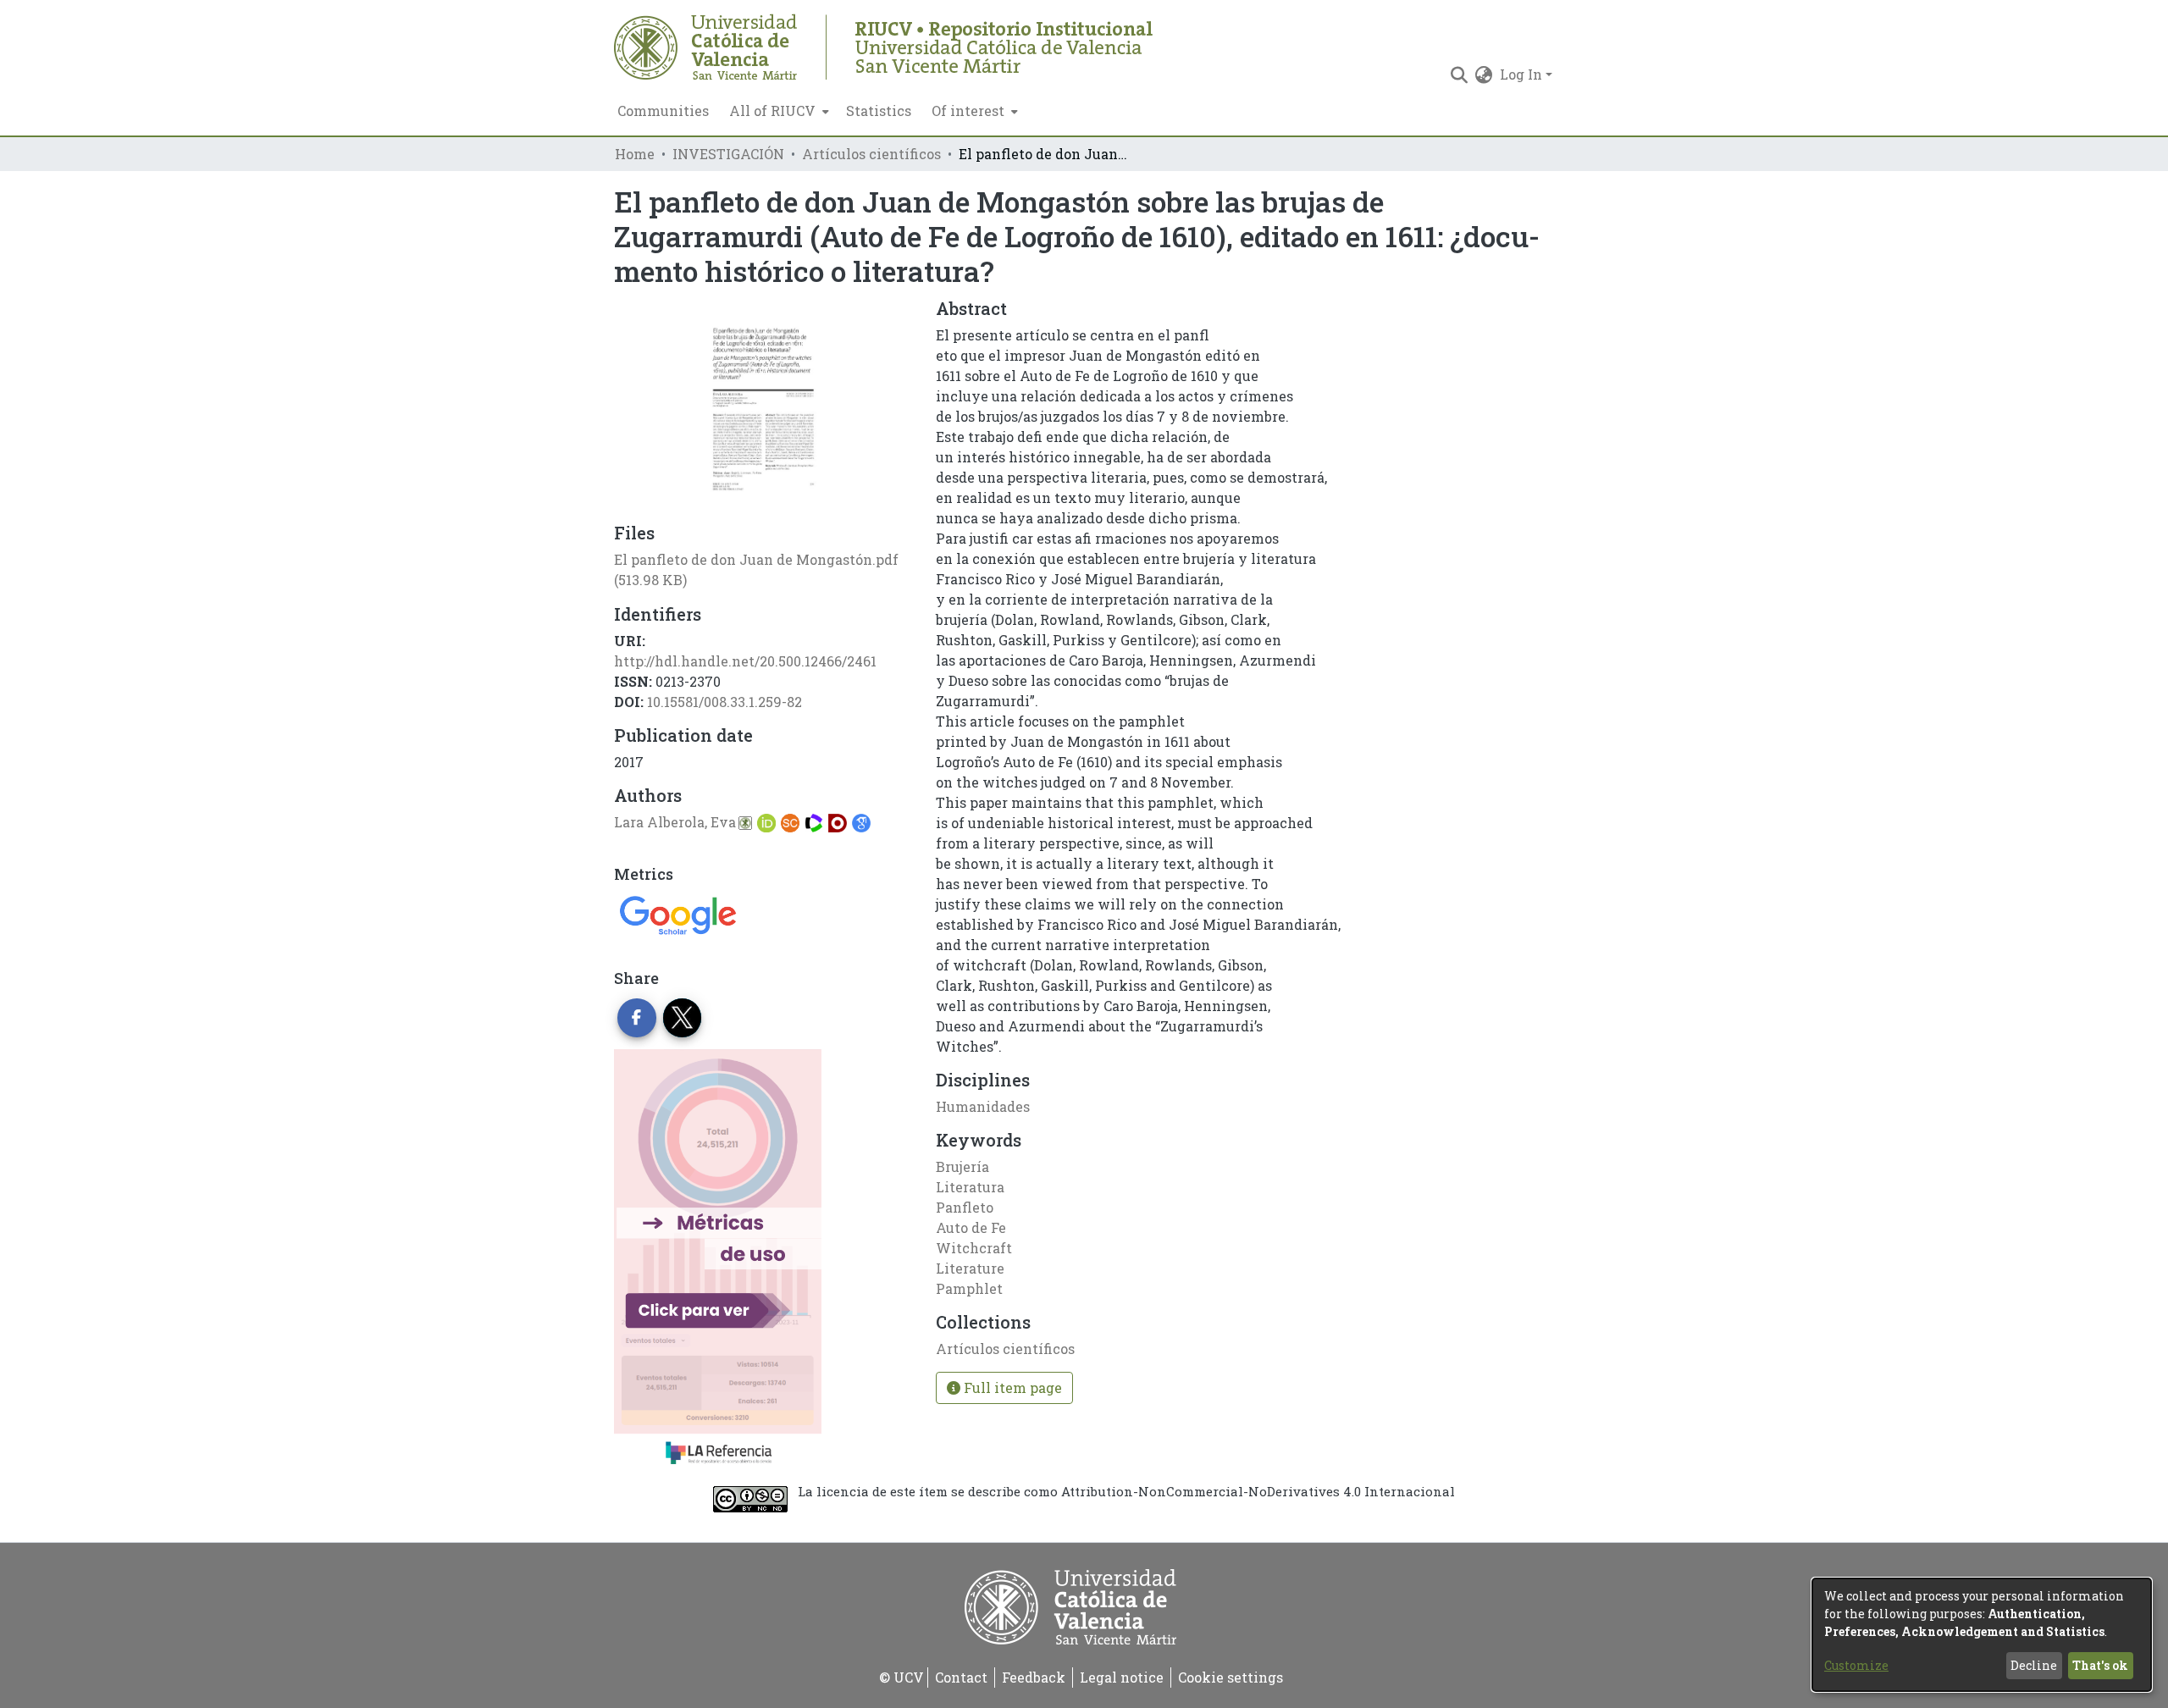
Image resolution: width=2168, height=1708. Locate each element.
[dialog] (1982, 1635)
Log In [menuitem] (1521, 74)
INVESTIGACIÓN (728, 154)
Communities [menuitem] (663, 111)
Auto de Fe (971, 1227)
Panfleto (965, 1207)
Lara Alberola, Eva (675, 822)
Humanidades (983, 1106)
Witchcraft (974, 1248)
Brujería (962, 1166)
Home (635, 154)
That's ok (2100, 1665)
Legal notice (1122, 1677)
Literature (970, 1268)
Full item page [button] (1011, 1387)
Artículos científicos (871, 154)
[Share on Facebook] (637, 1018)
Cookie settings (1231, 1677)
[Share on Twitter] (683, 1018)
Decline (2034, 1665)
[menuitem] (777, 111)
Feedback (1034, 1677)
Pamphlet (969, 1288)
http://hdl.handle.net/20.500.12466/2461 (745, 661)
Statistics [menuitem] (879, 111)
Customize (1856, 1665)
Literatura (970, 1187)
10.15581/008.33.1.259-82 (725, 702)
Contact (961, 1677)
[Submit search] (1460, 75)
